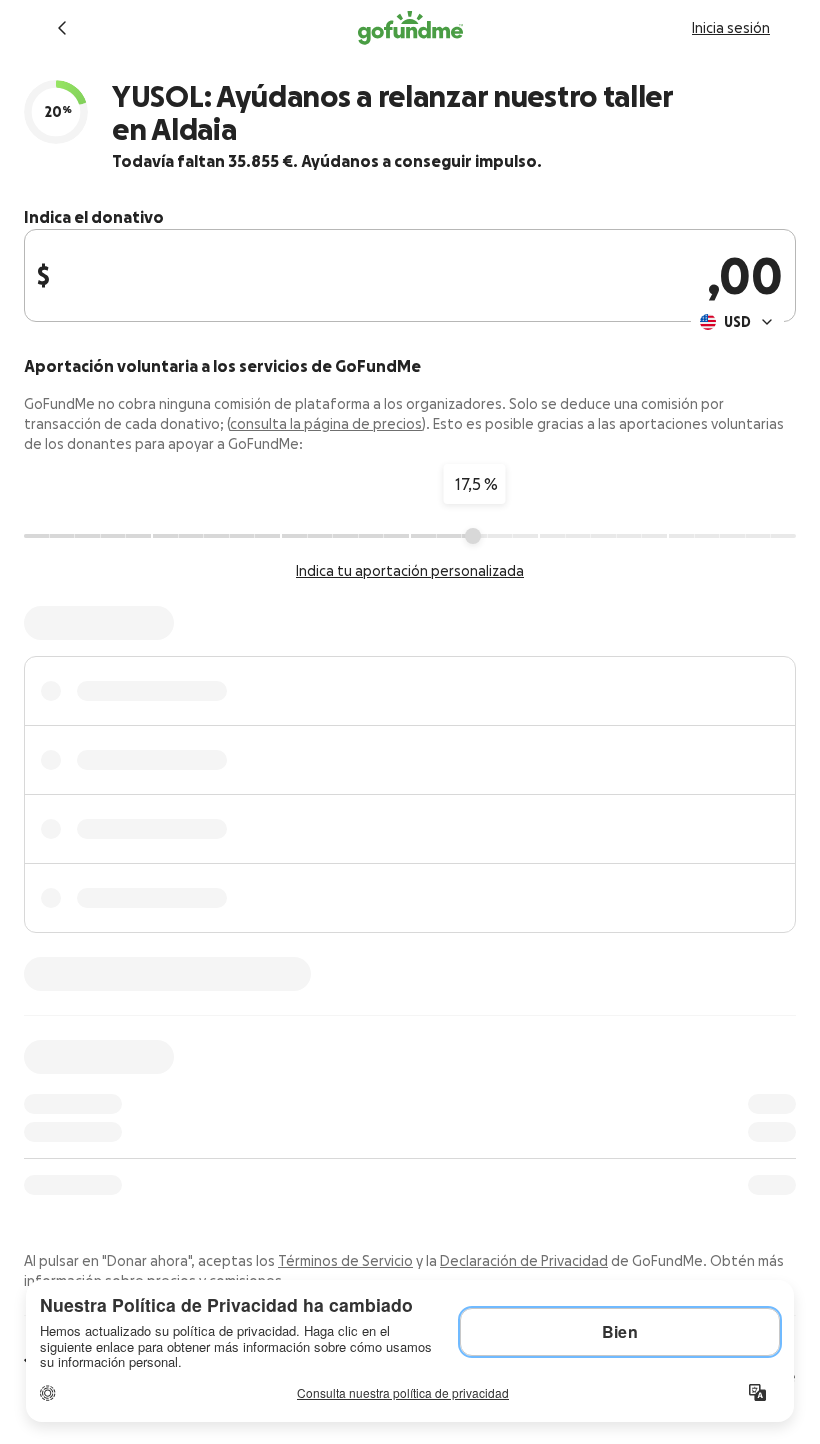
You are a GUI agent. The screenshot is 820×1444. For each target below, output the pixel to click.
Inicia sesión (731, 28)
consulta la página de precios (326, 424)
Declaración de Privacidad (524, 1261)
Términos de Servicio (345, 1261)
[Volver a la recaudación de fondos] (62, 28)
